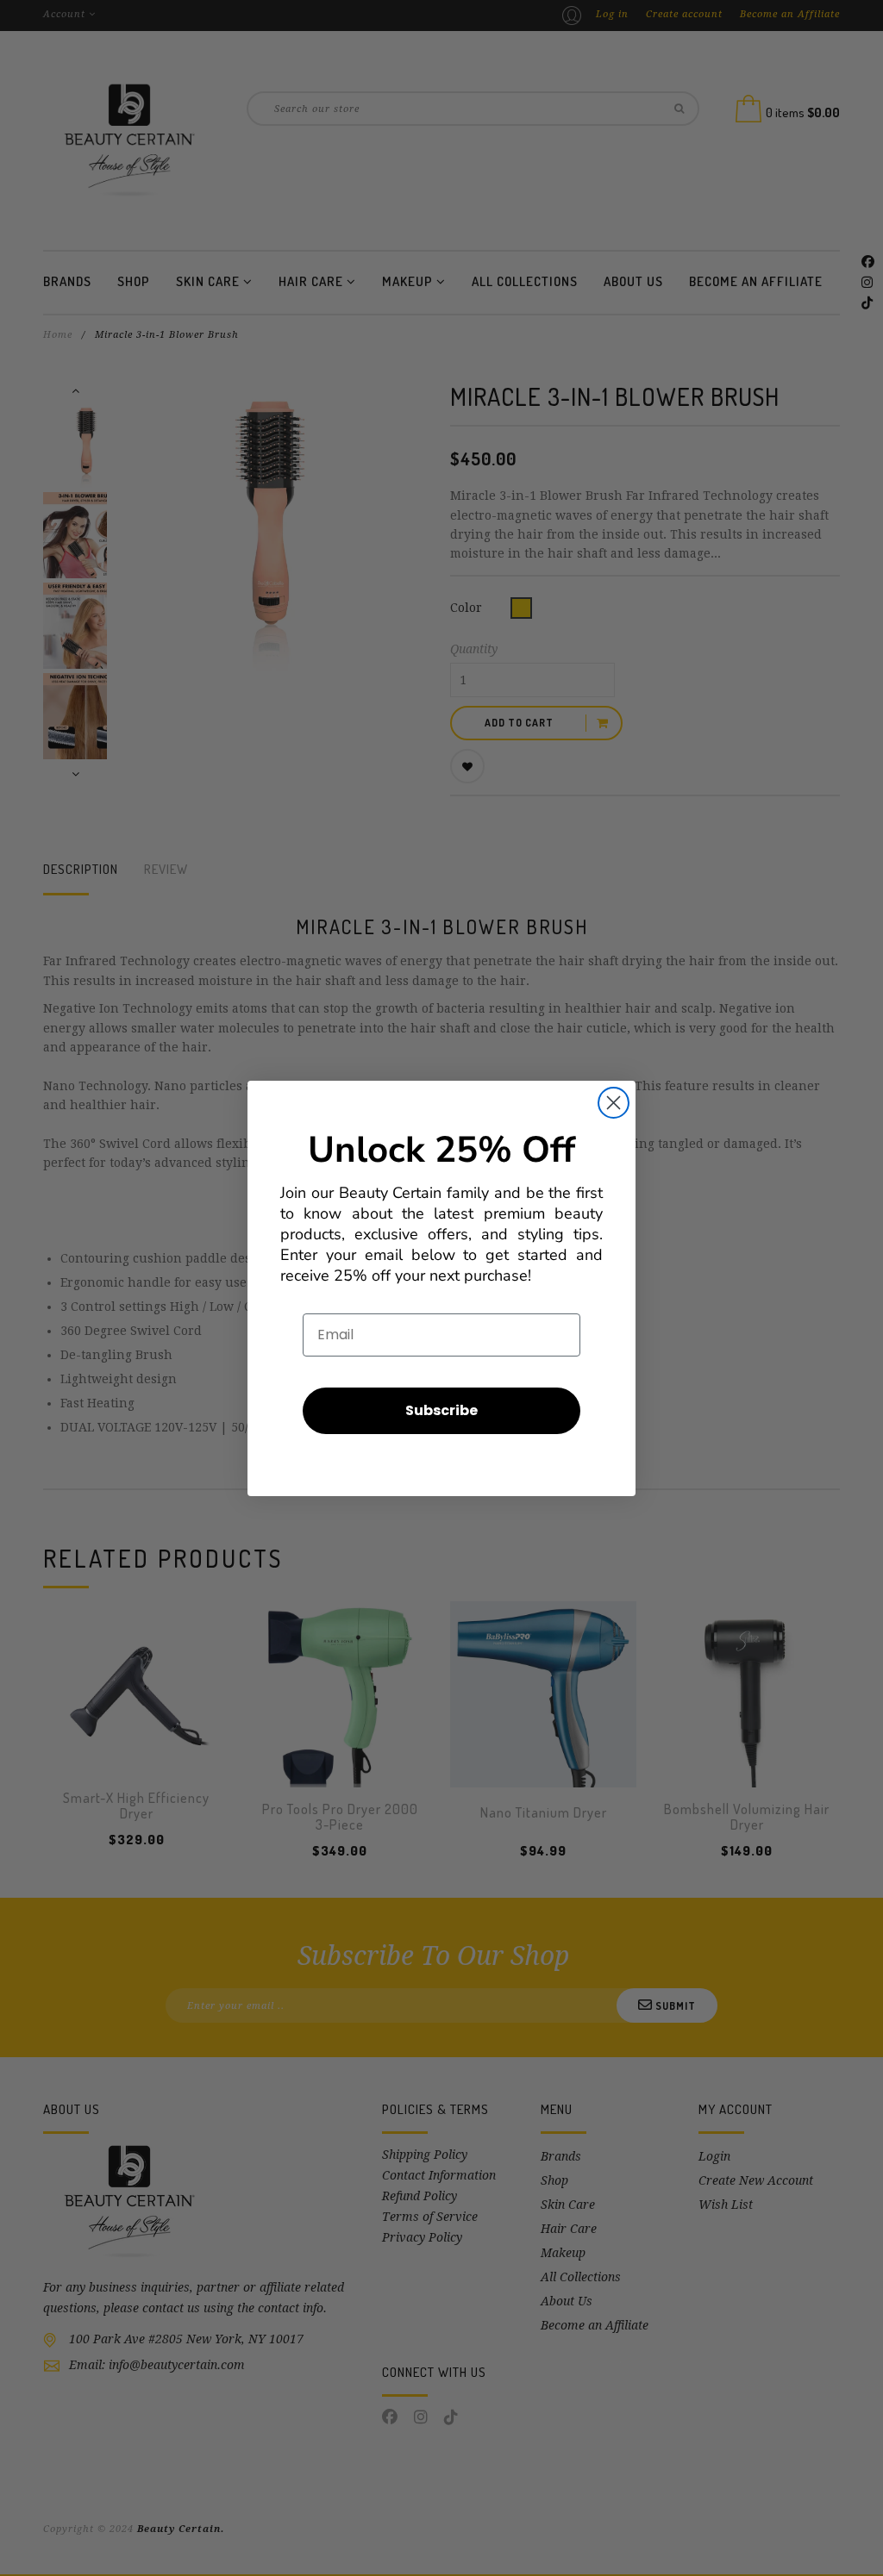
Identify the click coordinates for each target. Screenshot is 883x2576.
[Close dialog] (614, 1103)
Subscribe (441, 1410)
